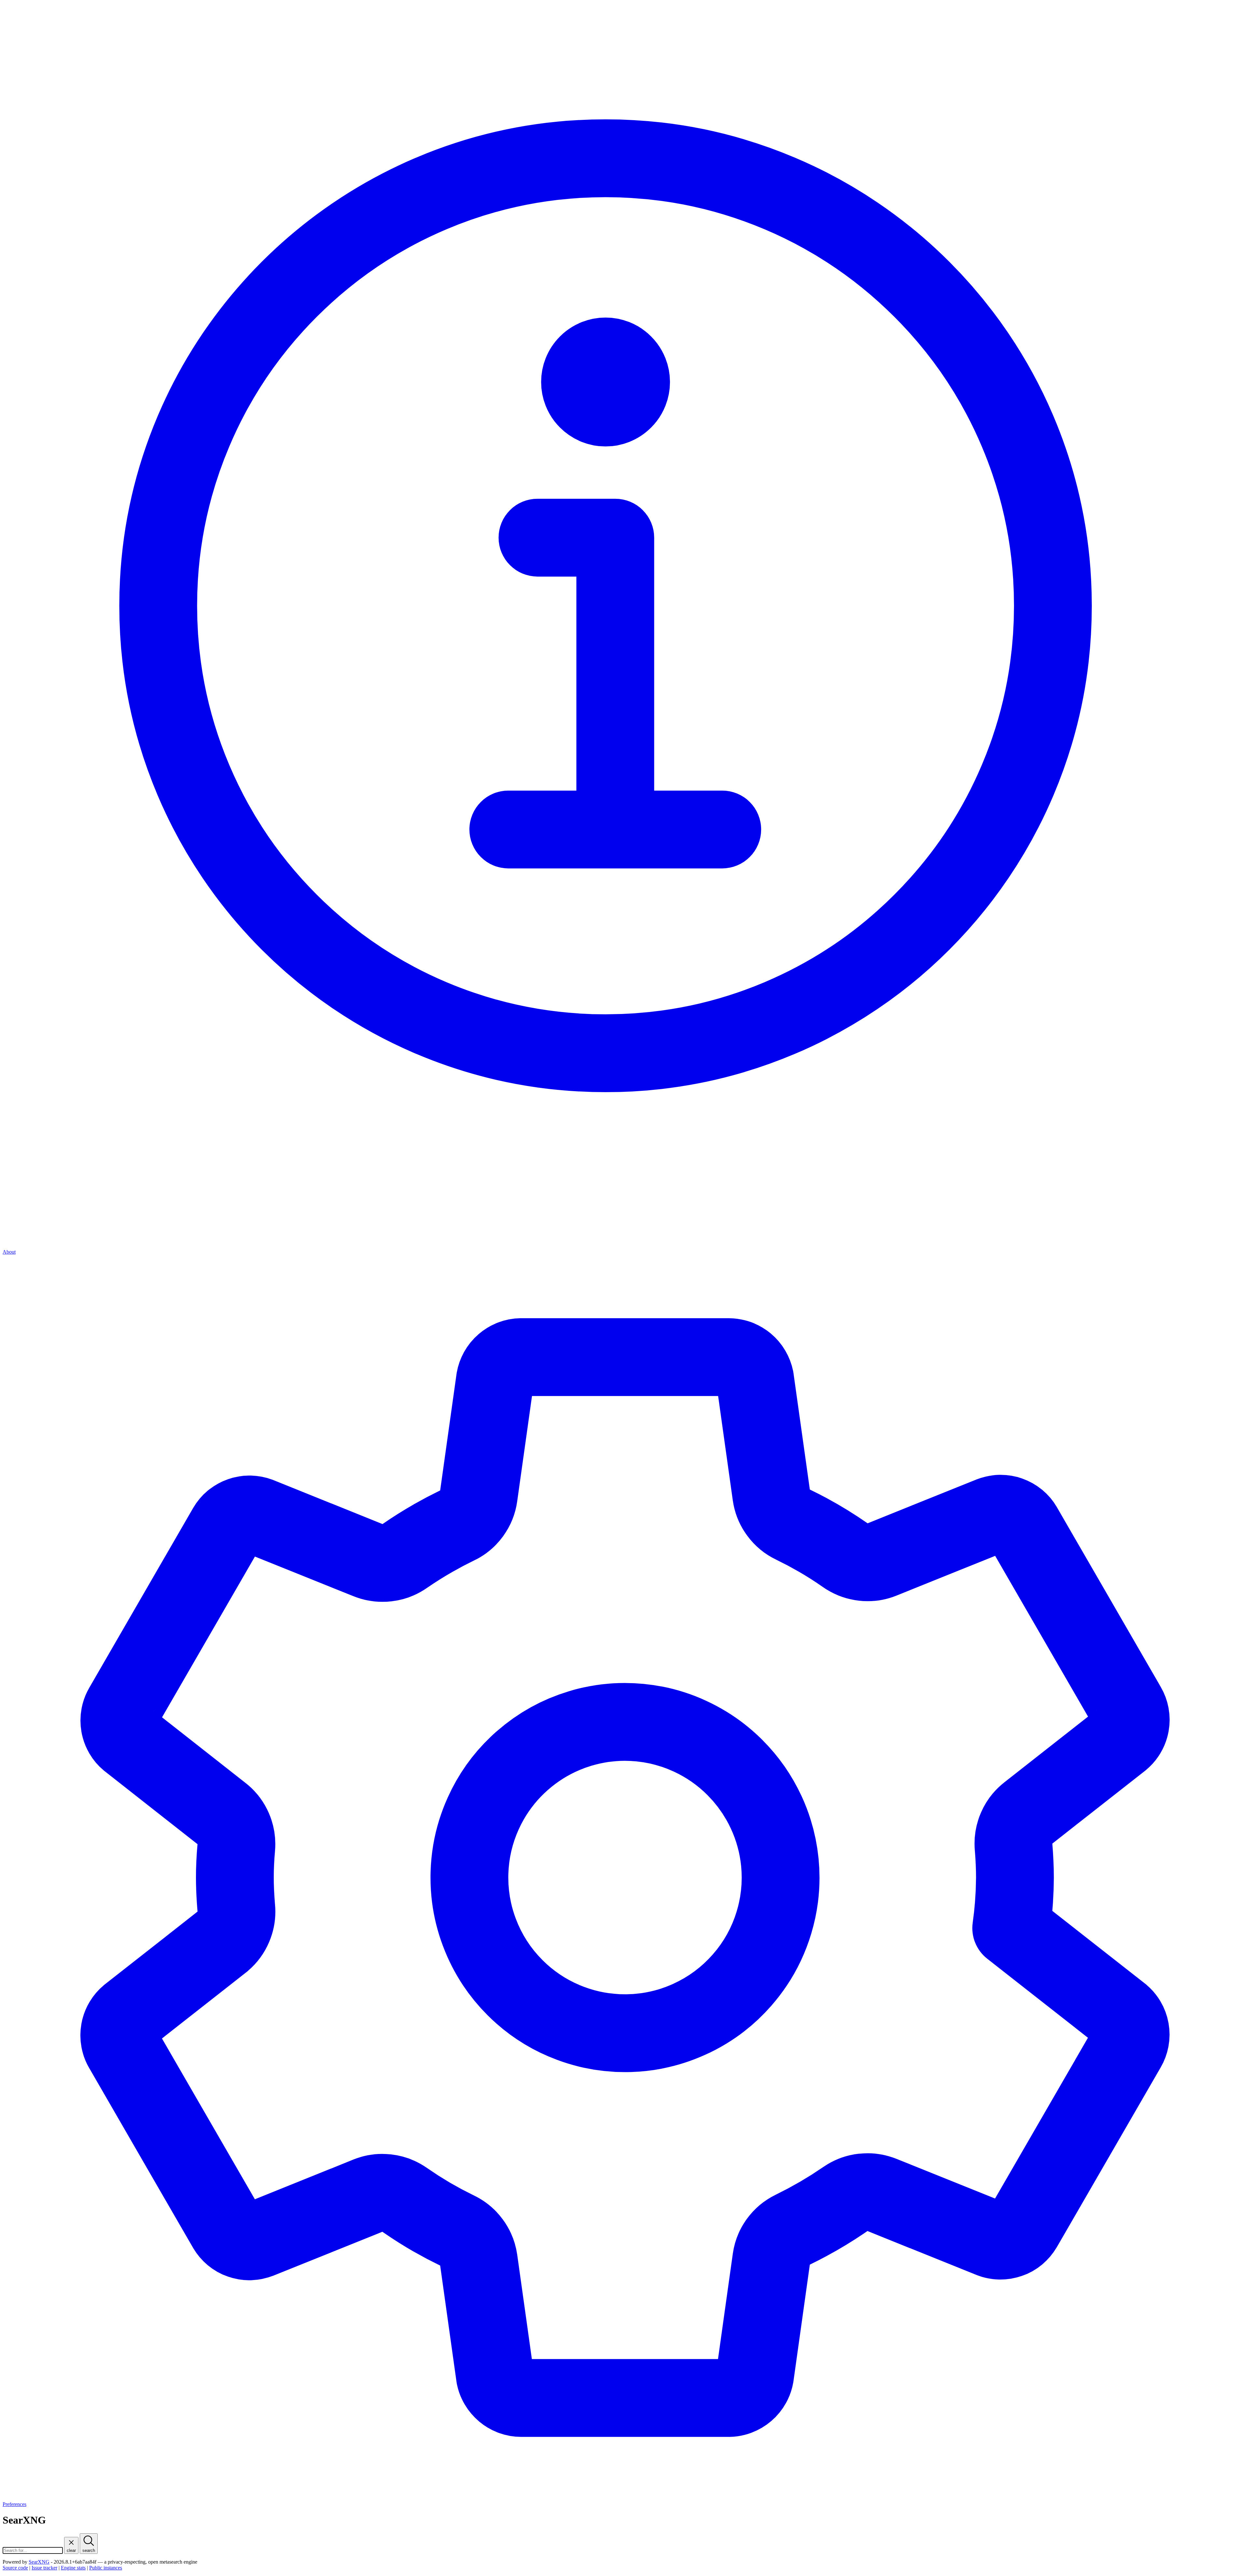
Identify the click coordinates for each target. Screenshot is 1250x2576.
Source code (15, 2568)
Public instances (106, 2568)
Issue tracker (44, 2568)
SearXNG (39, 2562)
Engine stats (73, 2568)
